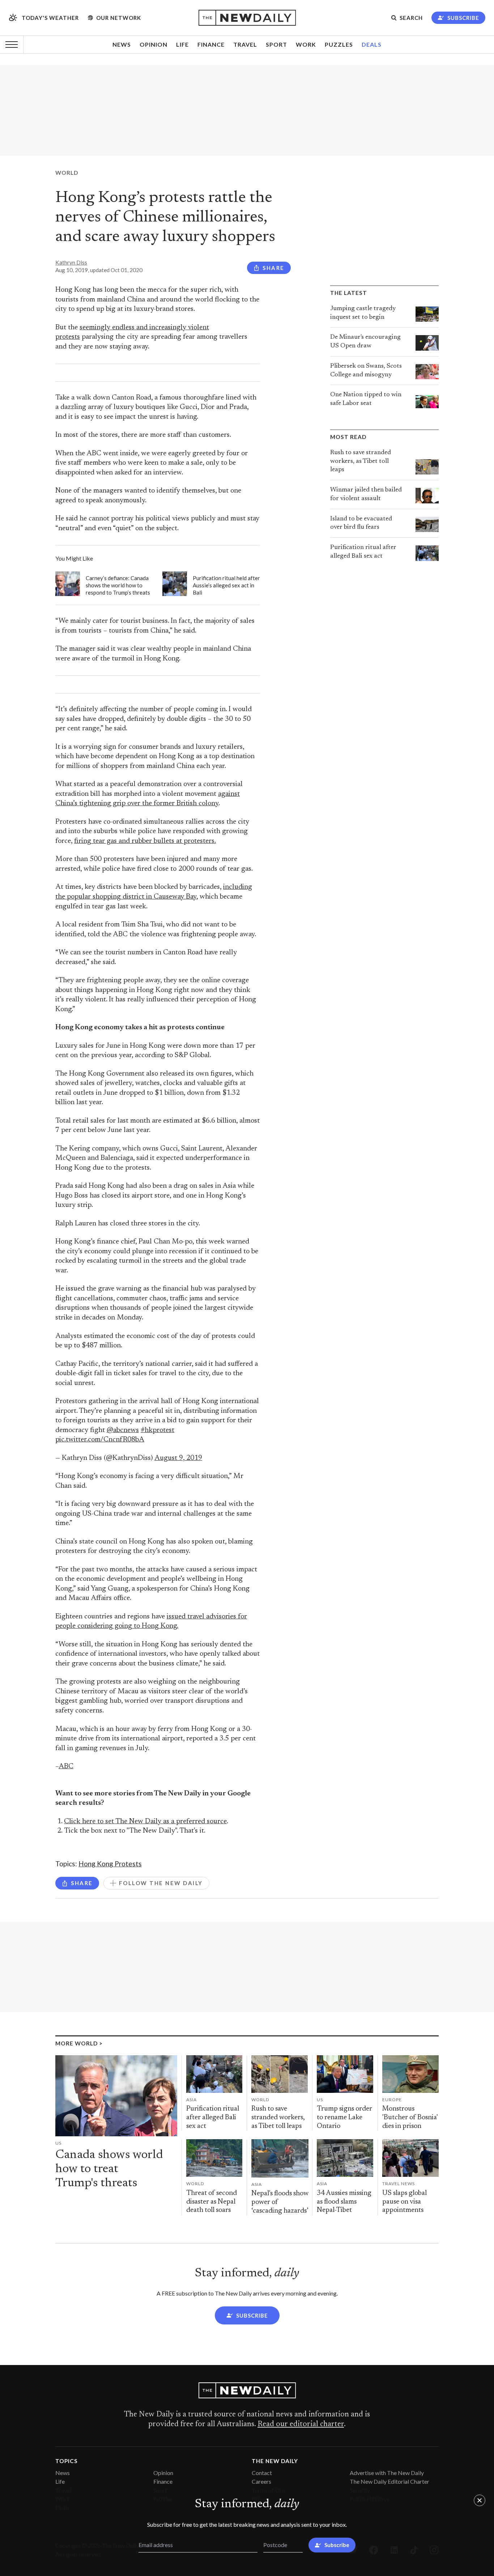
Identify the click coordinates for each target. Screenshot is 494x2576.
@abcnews (123, 1430)
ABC (66, 1767)
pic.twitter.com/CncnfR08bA (100, 1440)
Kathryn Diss (71, 262)
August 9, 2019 (178, 1458)
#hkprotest (157, 1430)
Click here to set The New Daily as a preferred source (145, 1822)
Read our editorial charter (301, 2424)
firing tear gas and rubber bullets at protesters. (145, 841)
